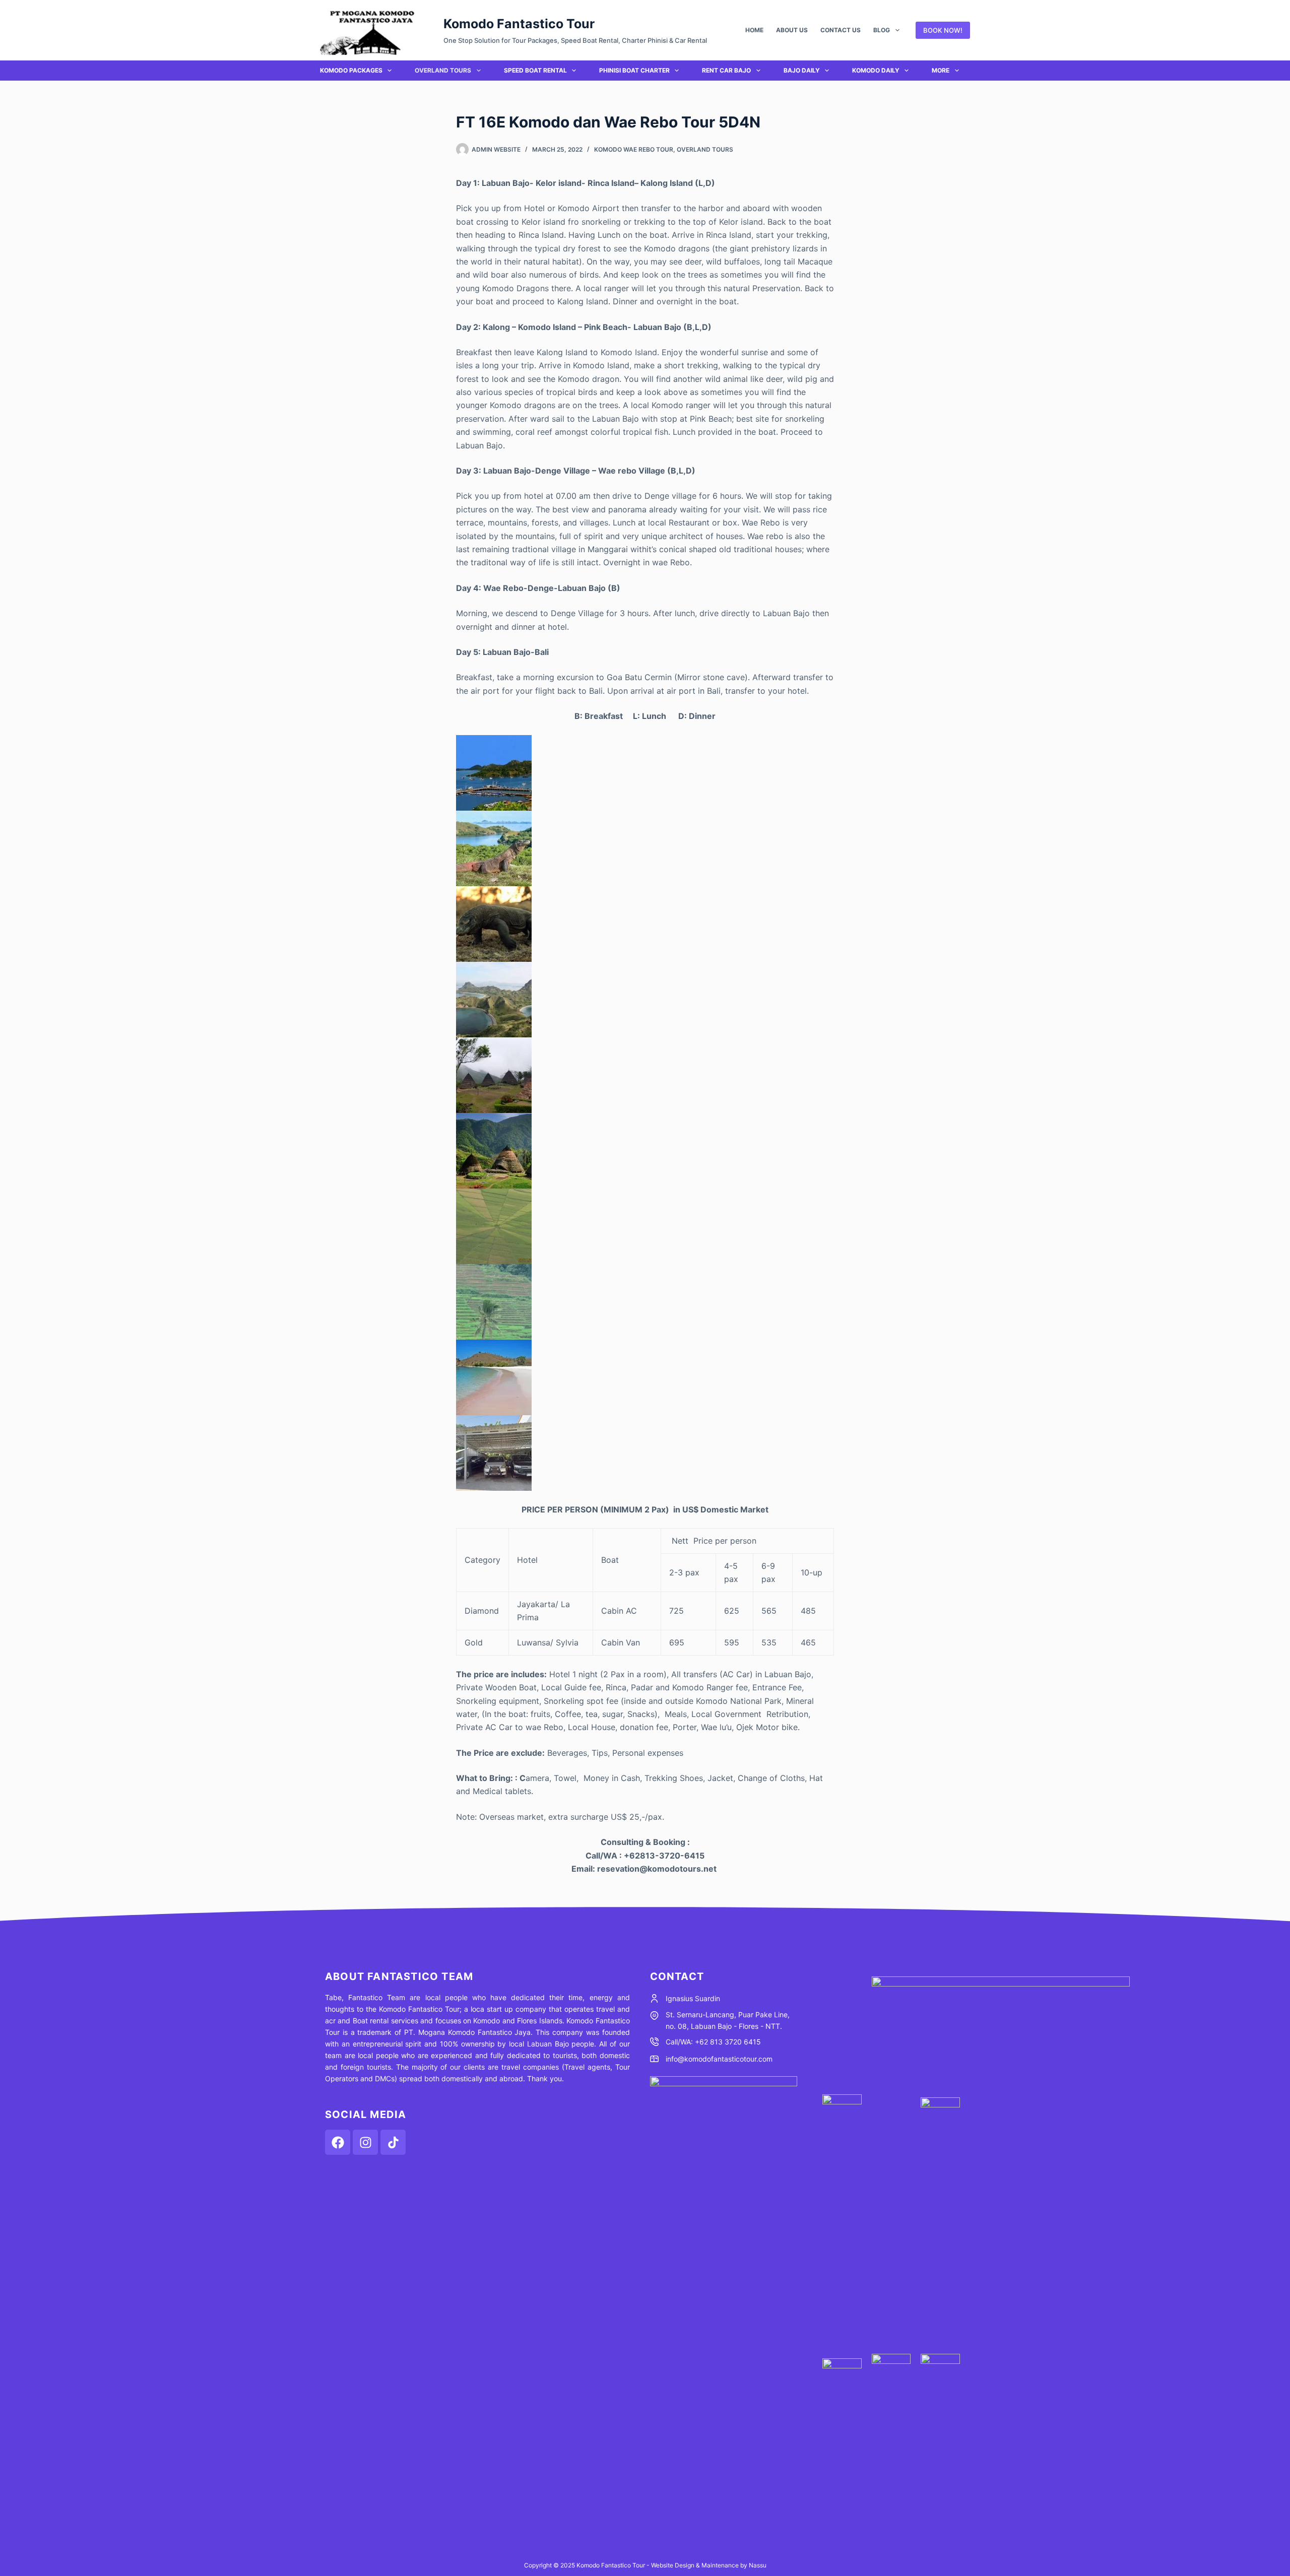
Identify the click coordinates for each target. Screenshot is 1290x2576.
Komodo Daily (876, 70)
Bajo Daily (802, 70)
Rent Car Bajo (726, 70)
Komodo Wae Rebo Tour (634, 149)
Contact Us (841, 30)
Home (754, 30)
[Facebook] (338, 2142)
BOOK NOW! (943, 30)
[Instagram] (365, 2142)
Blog (882, 30)
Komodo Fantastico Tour (519, 24)
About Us (792, 30)
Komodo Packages (351, 70)
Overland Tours (443, 70)
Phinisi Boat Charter (634, 70)
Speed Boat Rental (535, 70)
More (941, 70)
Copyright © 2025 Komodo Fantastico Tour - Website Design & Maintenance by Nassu (645, 2565)
